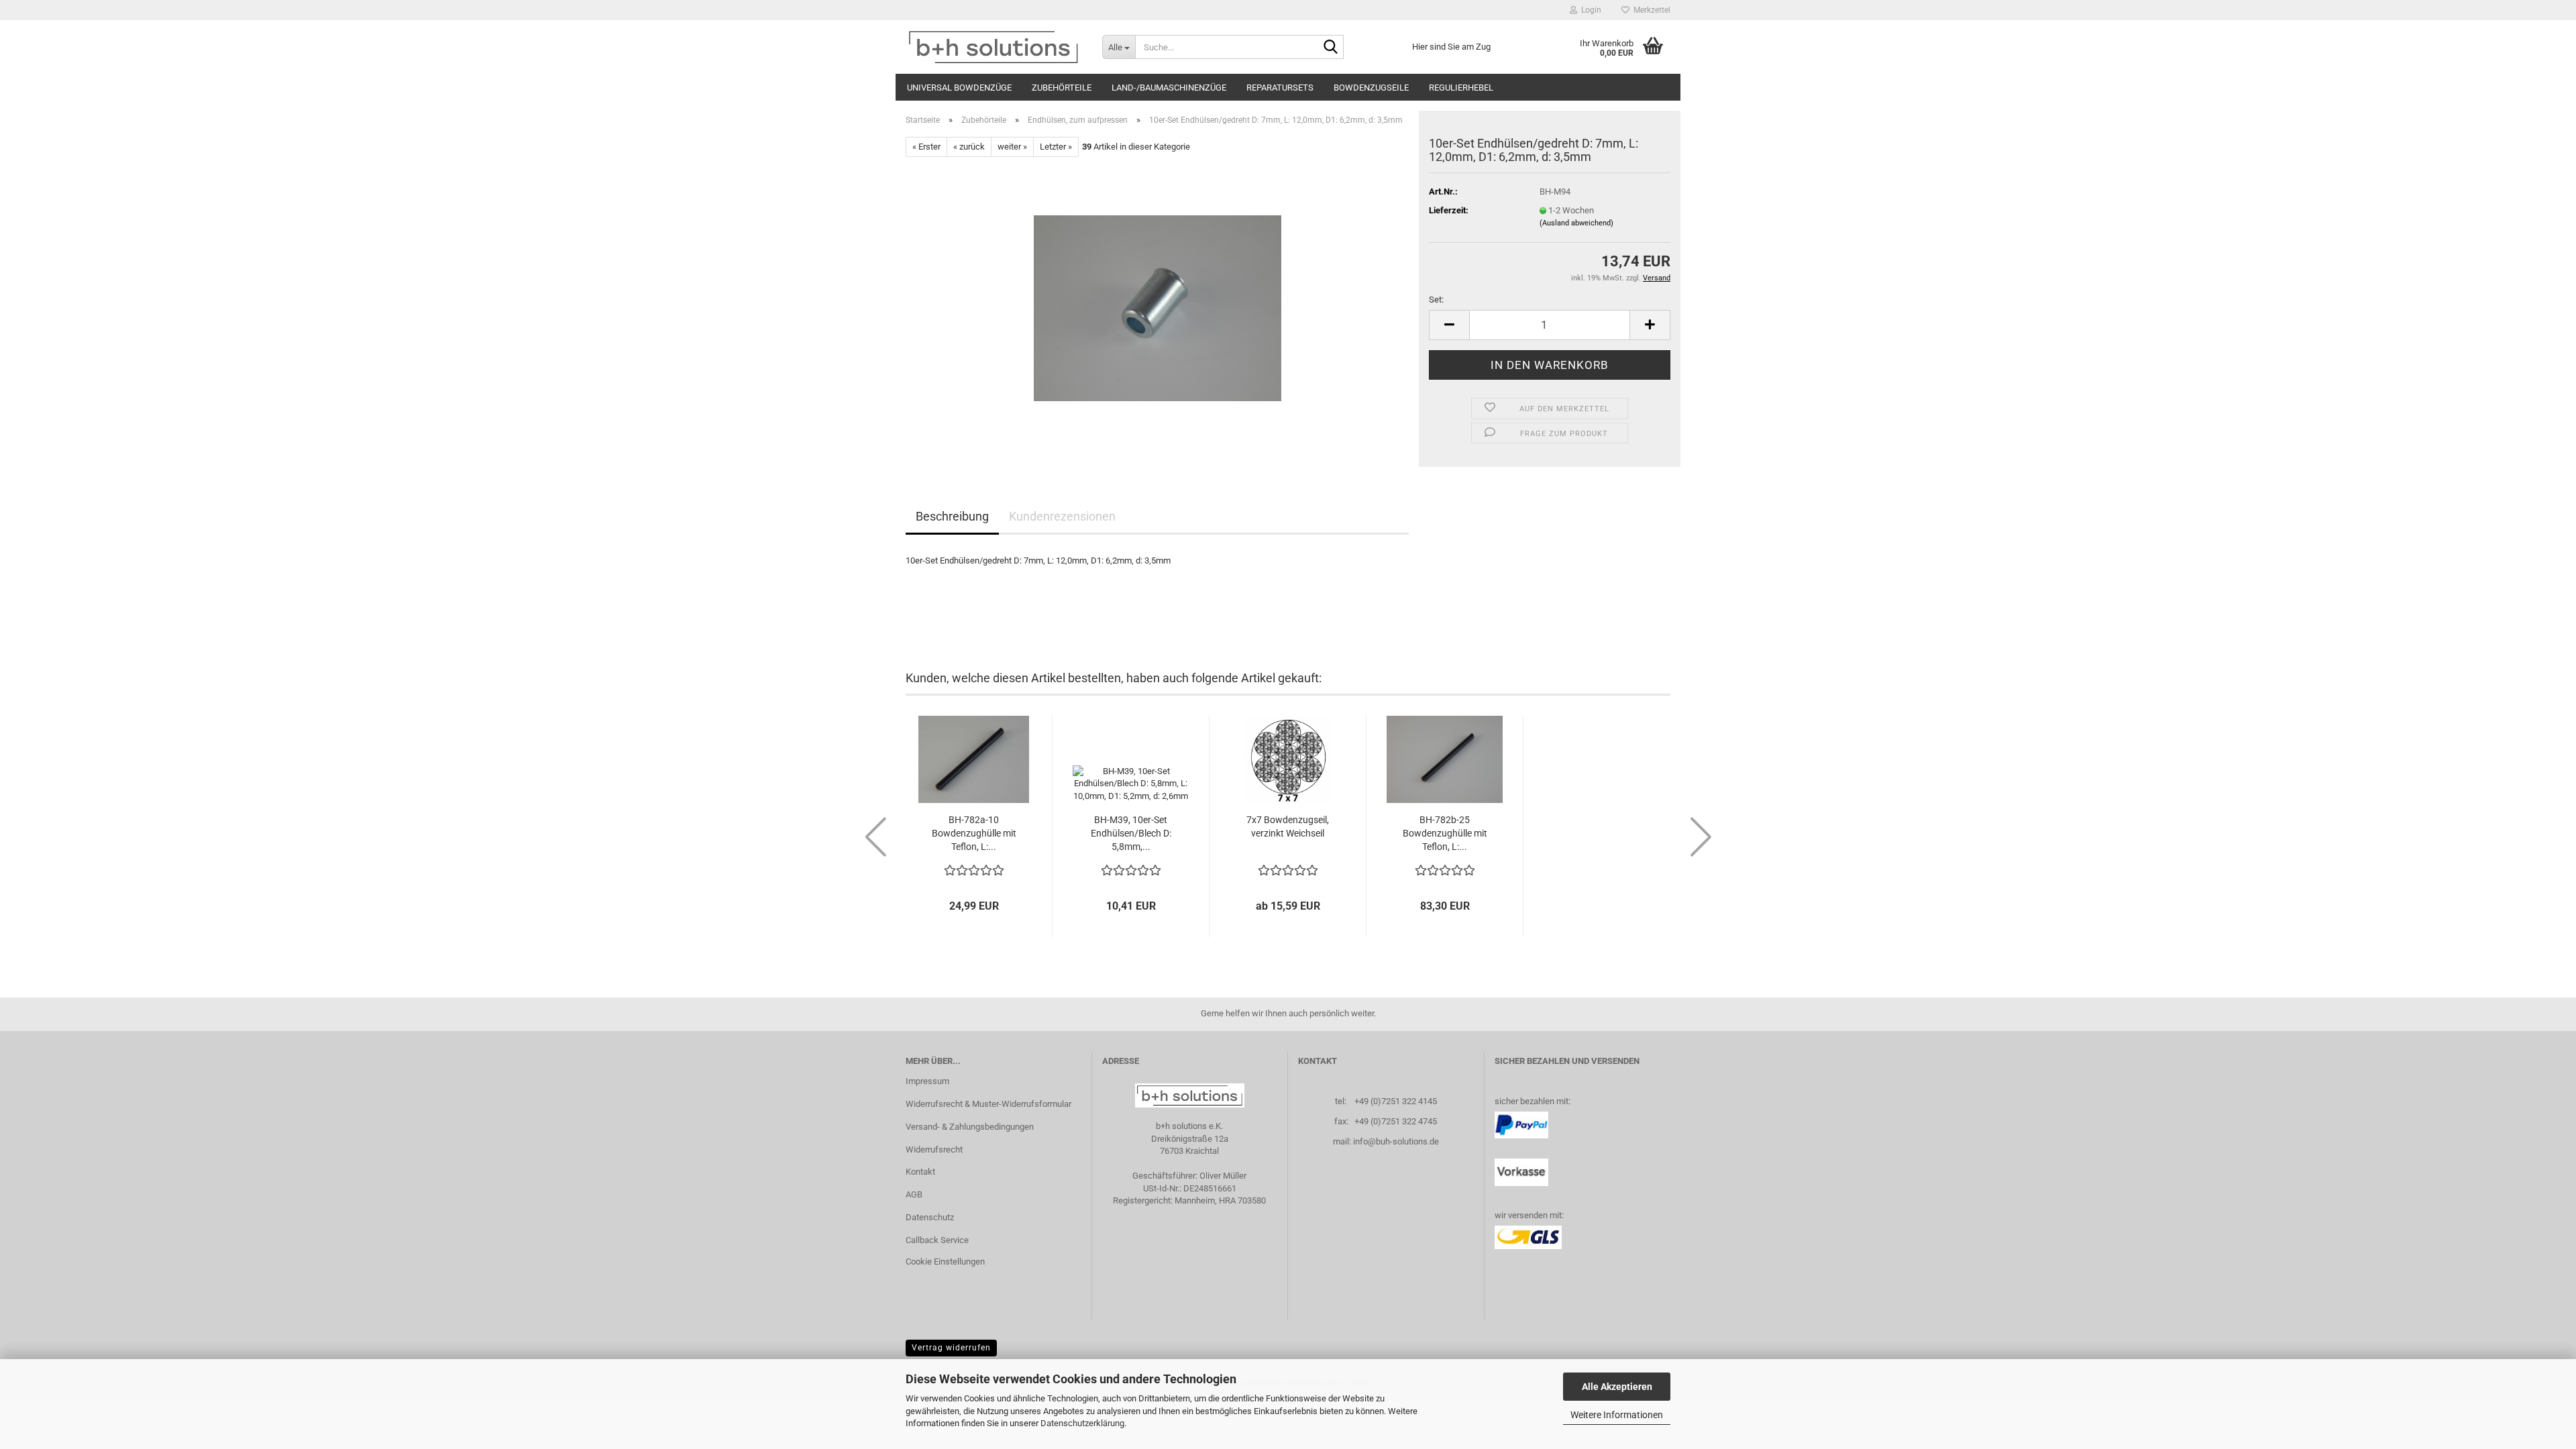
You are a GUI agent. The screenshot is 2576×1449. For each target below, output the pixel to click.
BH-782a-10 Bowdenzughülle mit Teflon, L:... (974, 833)
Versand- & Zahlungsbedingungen (970, 1127)
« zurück (969, 147)
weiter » (1012, 147)
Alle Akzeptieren (1617, 1387)
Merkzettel (1650, 10)
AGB (914, 1194)
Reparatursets (1280, 88)
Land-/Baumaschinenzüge (1169, 88)
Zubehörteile (1062, 88)
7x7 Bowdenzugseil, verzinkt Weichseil (1288, 826)
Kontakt (920, 1172)
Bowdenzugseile (1371, 88)
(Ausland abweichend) (1576, 223)
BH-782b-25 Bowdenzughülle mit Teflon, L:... (1445, 833)
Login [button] (1589, 10)
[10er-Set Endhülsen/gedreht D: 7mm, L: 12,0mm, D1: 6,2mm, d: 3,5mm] (1158, 308)
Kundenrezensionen (1062, 516)
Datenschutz (930, 1217)
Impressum (927, 1081)
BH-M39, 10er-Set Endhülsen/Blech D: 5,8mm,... (1131, 833)
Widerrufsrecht (934, 1149)
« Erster (926, 147)
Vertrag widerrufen (951, 1348)
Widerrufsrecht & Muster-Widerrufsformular (988, 1104)
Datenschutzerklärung (1082, 1423)
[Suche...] (1331, 48)
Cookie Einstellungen (945, 1262)
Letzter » (1056, 147)
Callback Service (937, 1240)
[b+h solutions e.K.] (994, 47)
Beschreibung (952, 516)
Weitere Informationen (1617, 1415)
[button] (1449, 325)
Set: (1436, 300)
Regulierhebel (1461, 88)
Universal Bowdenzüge (959, 88)
